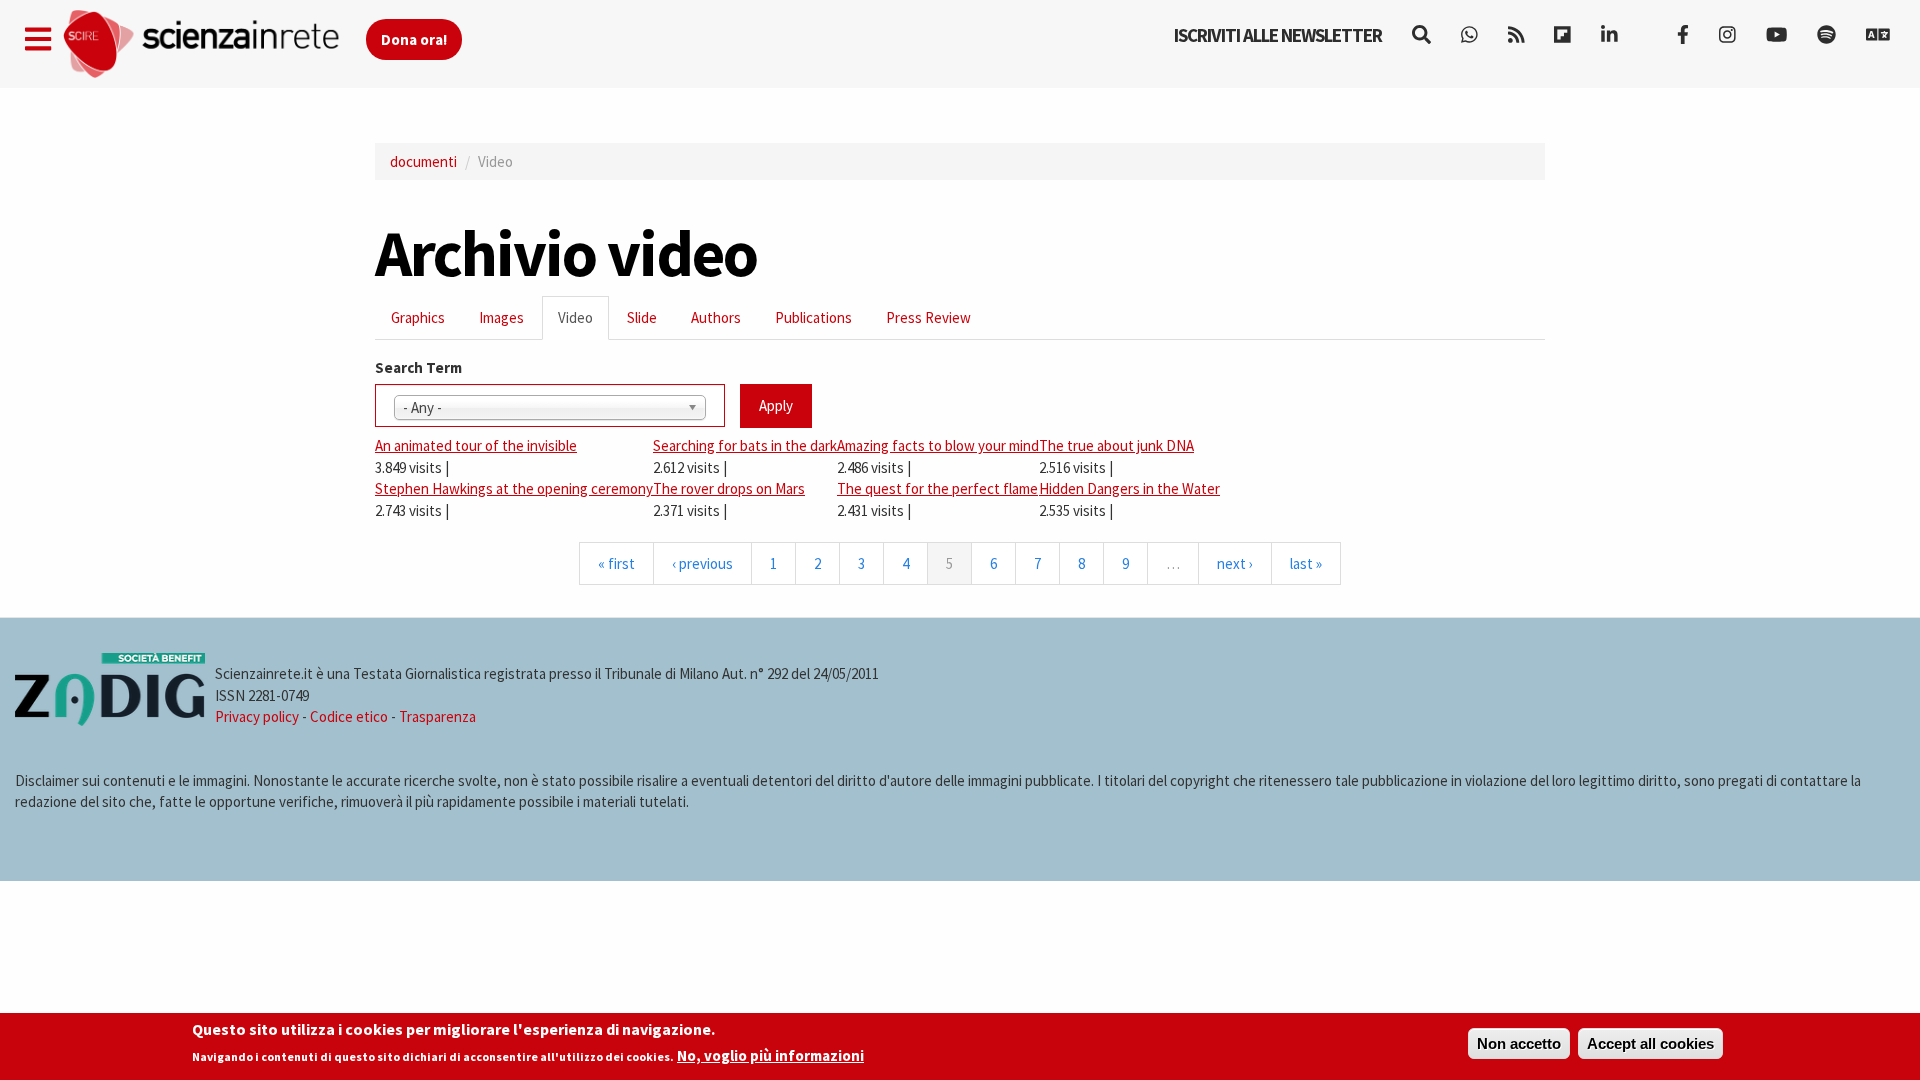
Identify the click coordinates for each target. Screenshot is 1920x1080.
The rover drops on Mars (729, 488)
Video (583, 323)
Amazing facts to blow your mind (938, 445)
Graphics (418, 317)
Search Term (418, 367)
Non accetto (1519, 1043)
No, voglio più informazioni (770, 1056)
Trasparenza (437, 716)
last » (1306, 563)
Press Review (928, 317)
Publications (813, 317)
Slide (642, 317)
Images (501, 317)
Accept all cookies (1650, 1043)
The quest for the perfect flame (937, 488)
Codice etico (349, 716)
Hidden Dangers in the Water (1129, 488)
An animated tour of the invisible (476, 445)
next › (1235, 563)
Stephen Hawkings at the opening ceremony (514, 488)
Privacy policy (257, 716)
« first (616, 563)
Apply (776, 405)
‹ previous (702, 563)
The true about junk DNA (1116, 445)
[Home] (213, 44)
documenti (423, 161)
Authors (716, 317)
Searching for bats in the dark (745, 445)
